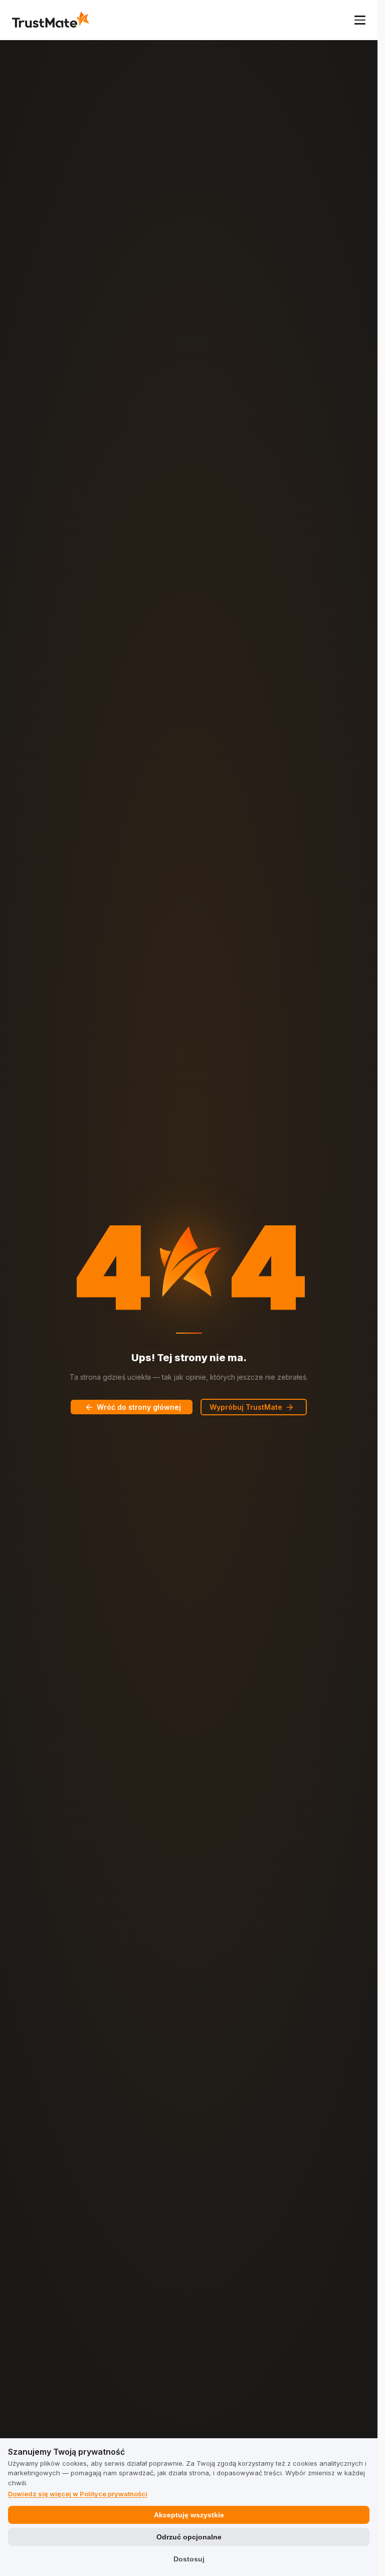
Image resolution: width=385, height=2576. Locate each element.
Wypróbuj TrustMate (246, 1407)
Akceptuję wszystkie (189, 2515)
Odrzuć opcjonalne (189, 2537)
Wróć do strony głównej (139, 1407)
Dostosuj (189, 2559)
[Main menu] (360, 20)
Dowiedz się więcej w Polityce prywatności (78, 2494)
